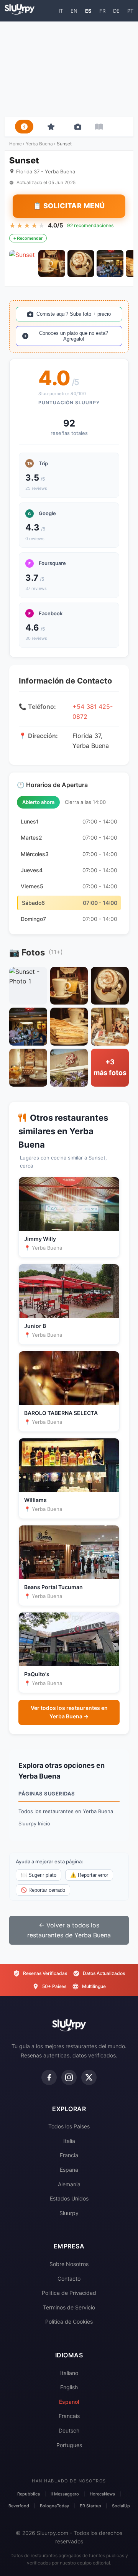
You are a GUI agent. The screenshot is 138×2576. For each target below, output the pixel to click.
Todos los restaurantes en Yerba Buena (66, 1811)
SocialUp (121, 2506)
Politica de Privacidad (69, 2293)
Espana (69, 2170)
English (69, 2387)
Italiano (69, 2373)
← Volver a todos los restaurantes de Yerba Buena (69, 1930)
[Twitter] (89, 2077)
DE (116, 11)
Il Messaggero (65, 2494)
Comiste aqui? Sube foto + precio (74, 314)
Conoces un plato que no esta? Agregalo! (74, 336)
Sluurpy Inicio (34, 1823)
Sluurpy (69, 2213)
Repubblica (29, 2494)
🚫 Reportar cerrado (43, 1890)
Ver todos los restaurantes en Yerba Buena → (69, 1712)
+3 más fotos (110, 1067)
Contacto (69, 2279)
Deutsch (69, 2430)
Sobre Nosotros (69, 2264)
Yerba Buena (39, 144)
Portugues (69, 2445)
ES (88, 11)
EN (74, 11)
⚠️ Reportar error (89, 1875)
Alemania (69, 2184)
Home (16, 144)
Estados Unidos (69, 2198)
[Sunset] (23, 264)
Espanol (69, 2402)
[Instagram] (69, 2077)
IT (61, 11)
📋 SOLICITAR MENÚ (69, 206)
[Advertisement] (69, 69)
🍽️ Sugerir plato (39, 1875)
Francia (69, 2155)
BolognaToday (54, 2506)
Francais (69, 2416)
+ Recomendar (28, 238)
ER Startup (90, 2506)
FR (102, 11)
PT (130, 11)
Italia (69, 2141)
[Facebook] (49, 2077)
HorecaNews (102, 2494)
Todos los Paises (69, 2126)
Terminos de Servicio (69, 2307)
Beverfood (19, 2506)
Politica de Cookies (69, 2322)
